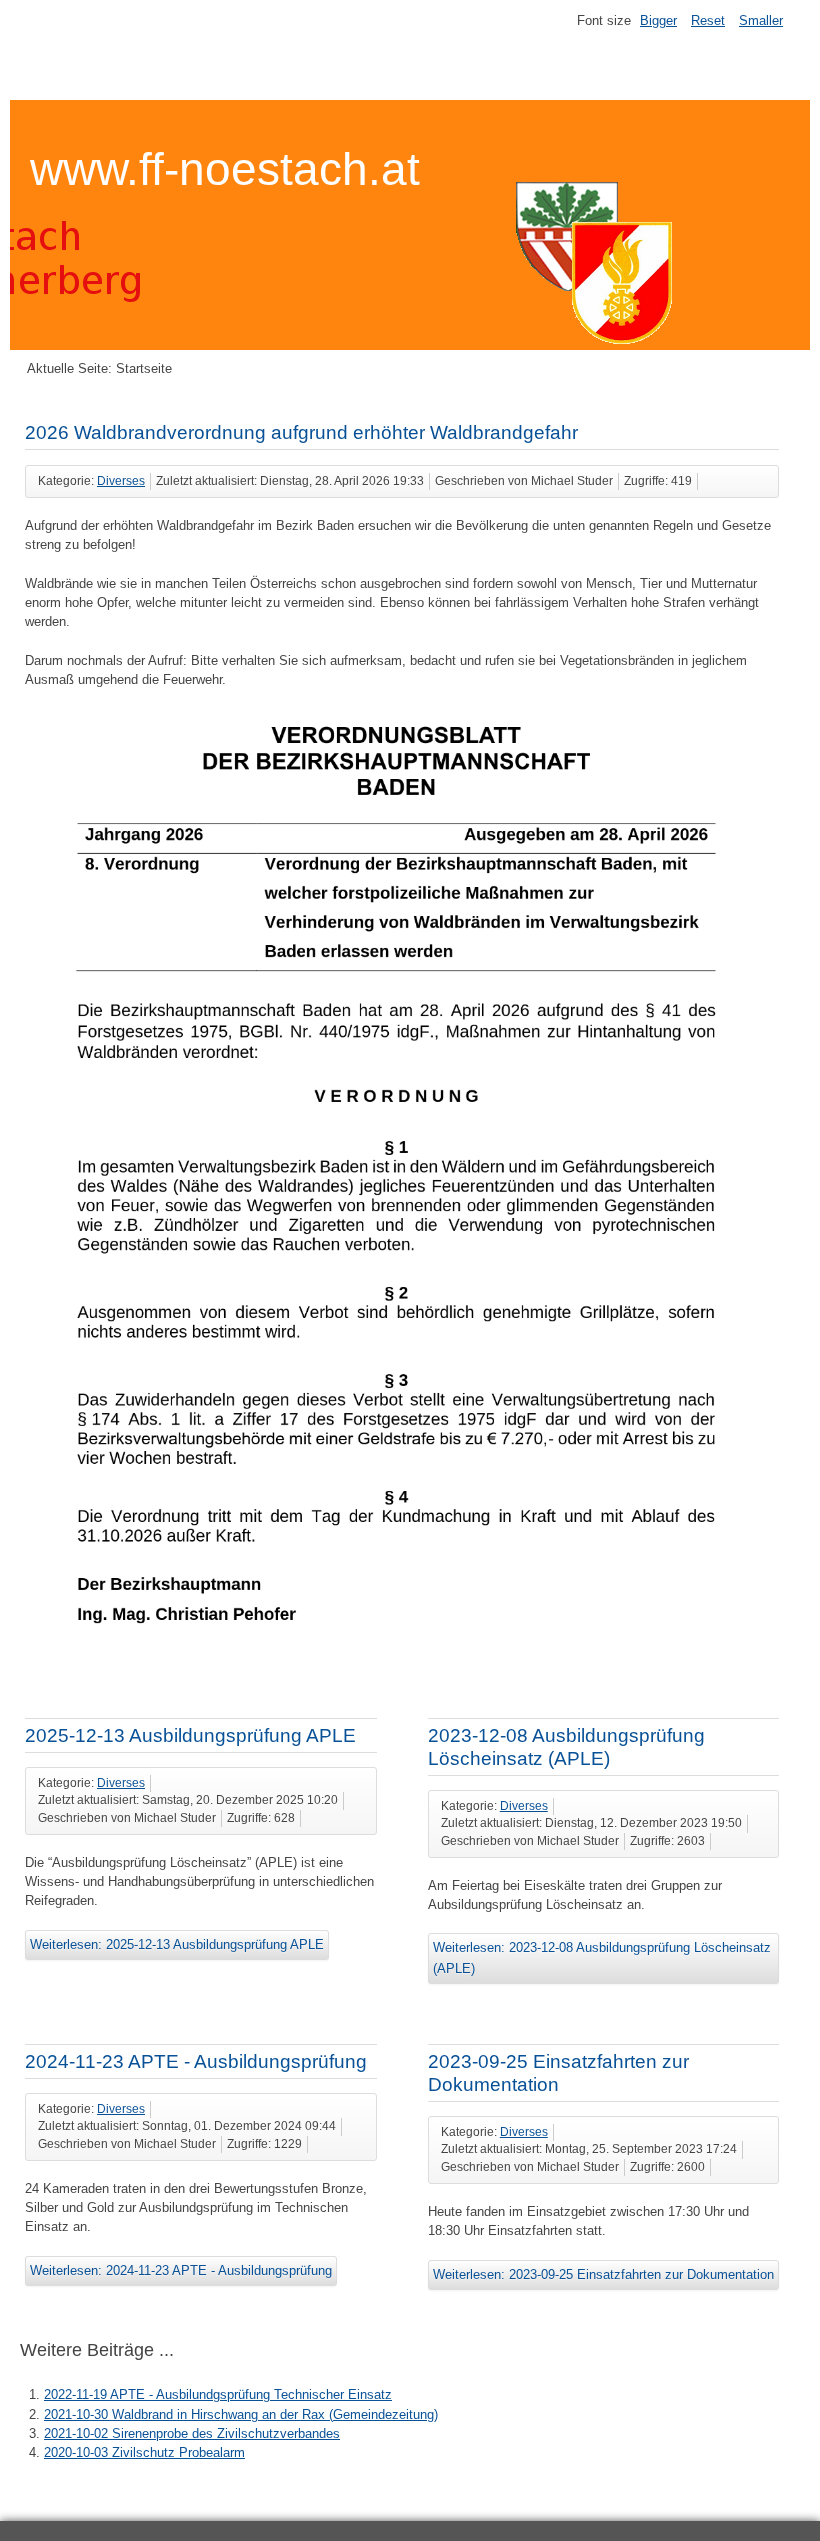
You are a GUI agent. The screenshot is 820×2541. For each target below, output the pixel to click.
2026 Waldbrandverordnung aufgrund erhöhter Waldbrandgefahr (301, 432)
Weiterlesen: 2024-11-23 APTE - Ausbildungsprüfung (181, 2270)
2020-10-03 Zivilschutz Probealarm (144, 2452)
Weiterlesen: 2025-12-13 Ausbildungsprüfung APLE (177, 1944)
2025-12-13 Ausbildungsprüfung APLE (190, 1735)
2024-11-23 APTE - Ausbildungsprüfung (196, 2061)
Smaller (761, 20)
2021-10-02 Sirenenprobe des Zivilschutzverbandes (192, 2433)
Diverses (121, 481)
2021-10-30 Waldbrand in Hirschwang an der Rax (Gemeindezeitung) (241, 2414)
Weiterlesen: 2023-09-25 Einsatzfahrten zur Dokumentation (603, 2274)
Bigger (658, 20)
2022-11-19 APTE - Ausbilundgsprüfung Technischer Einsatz (218, 2394)
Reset (708, 20)
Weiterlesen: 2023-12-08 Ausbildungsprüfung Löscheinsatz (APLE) (602, 1957)
